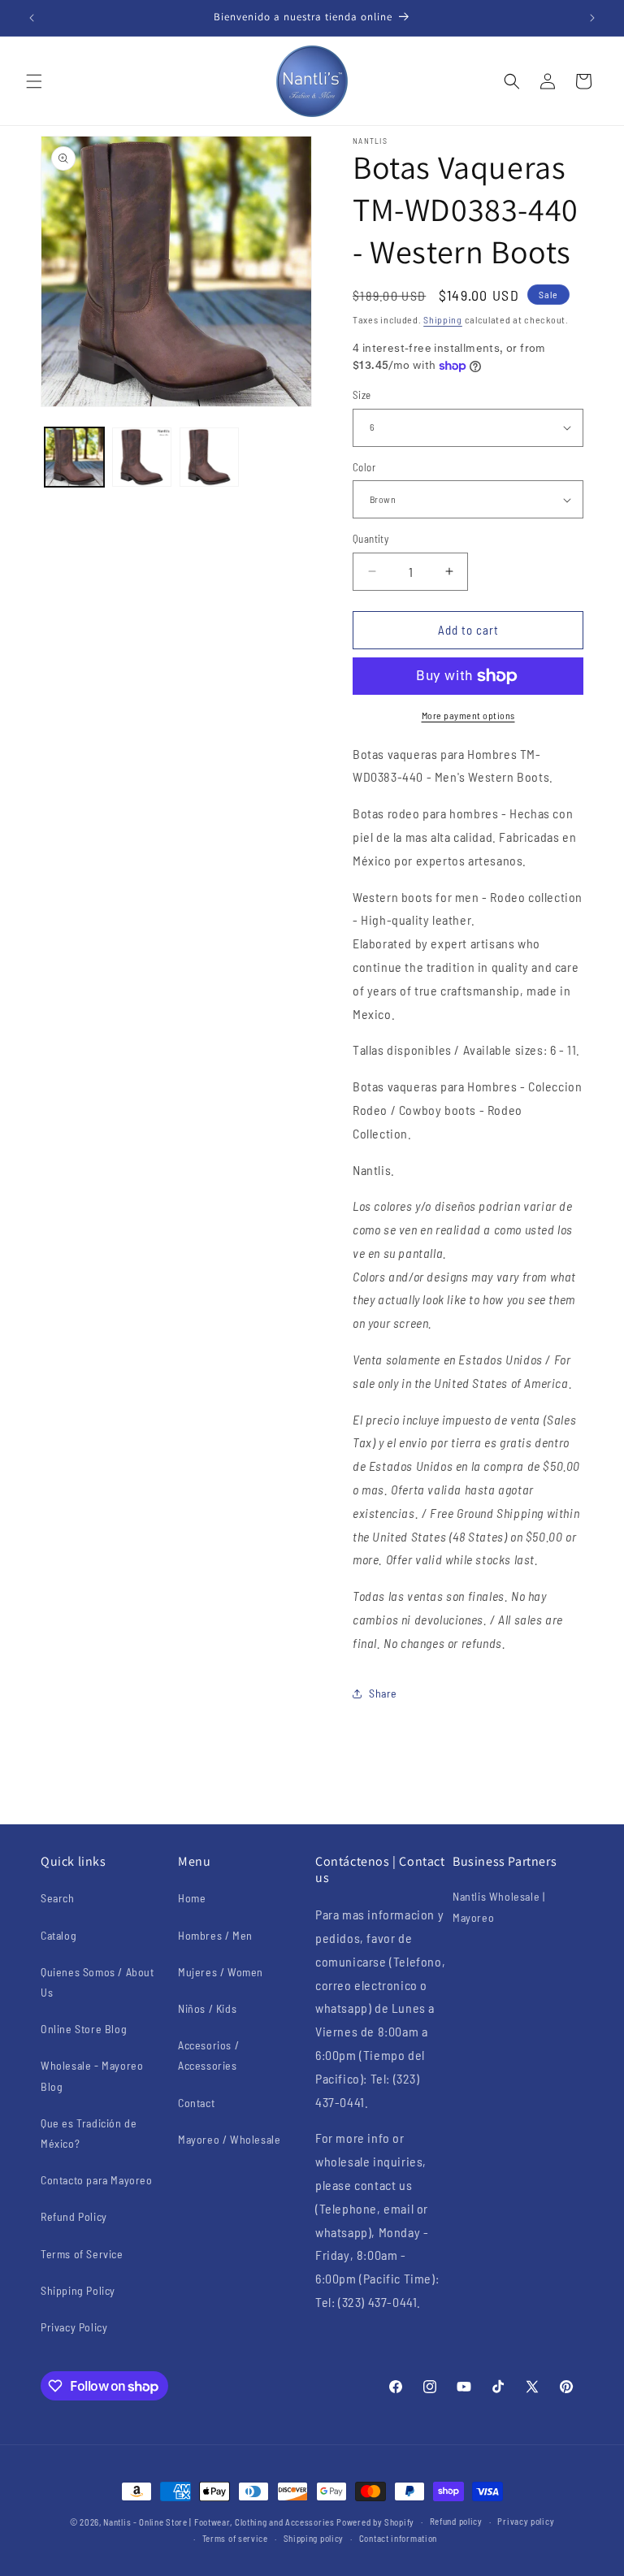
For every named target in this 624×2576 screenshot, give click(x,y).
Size (362, 395)
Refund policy (456, 2521)
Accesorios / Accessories (208, 2055)
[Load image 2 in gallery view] (142, 457)
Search (58, 1898)
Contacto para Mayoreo (97, 2180)
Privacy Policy (74, 2327)
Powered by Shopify (375, 2522)
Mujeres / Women (221, 1972)
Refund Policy (74, 2216)
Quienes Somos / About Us (97, 1982)
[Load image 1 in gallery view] (74, 457)
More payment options (468, 715)
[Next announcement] (592, 18)
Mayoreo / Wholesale (229, 2139)
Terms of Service (82, 2254)
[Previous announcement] (32, 18)
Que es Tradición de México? (89, 2133)
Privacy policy (526, 2521)
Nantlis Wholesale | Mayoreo (498, 1906)
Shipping (443, 319)
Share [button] (383, 1693)
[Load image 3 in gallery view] (209, 457)
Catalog (58, 1935)
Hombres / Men (215, 1935)
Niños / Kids (207, 2008)
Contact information (398, 2538)
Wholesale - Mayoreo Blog (92, 2075)
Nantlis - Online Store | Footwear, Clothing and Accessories (219, 2522)
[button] (34, 81)
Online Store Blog (84, 2029)
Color (364, 467)
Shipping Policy (78, 2290)
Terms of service (235, 2538)
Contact (196, 2103)
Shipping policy (314, 2538)
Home (192, 1898)
